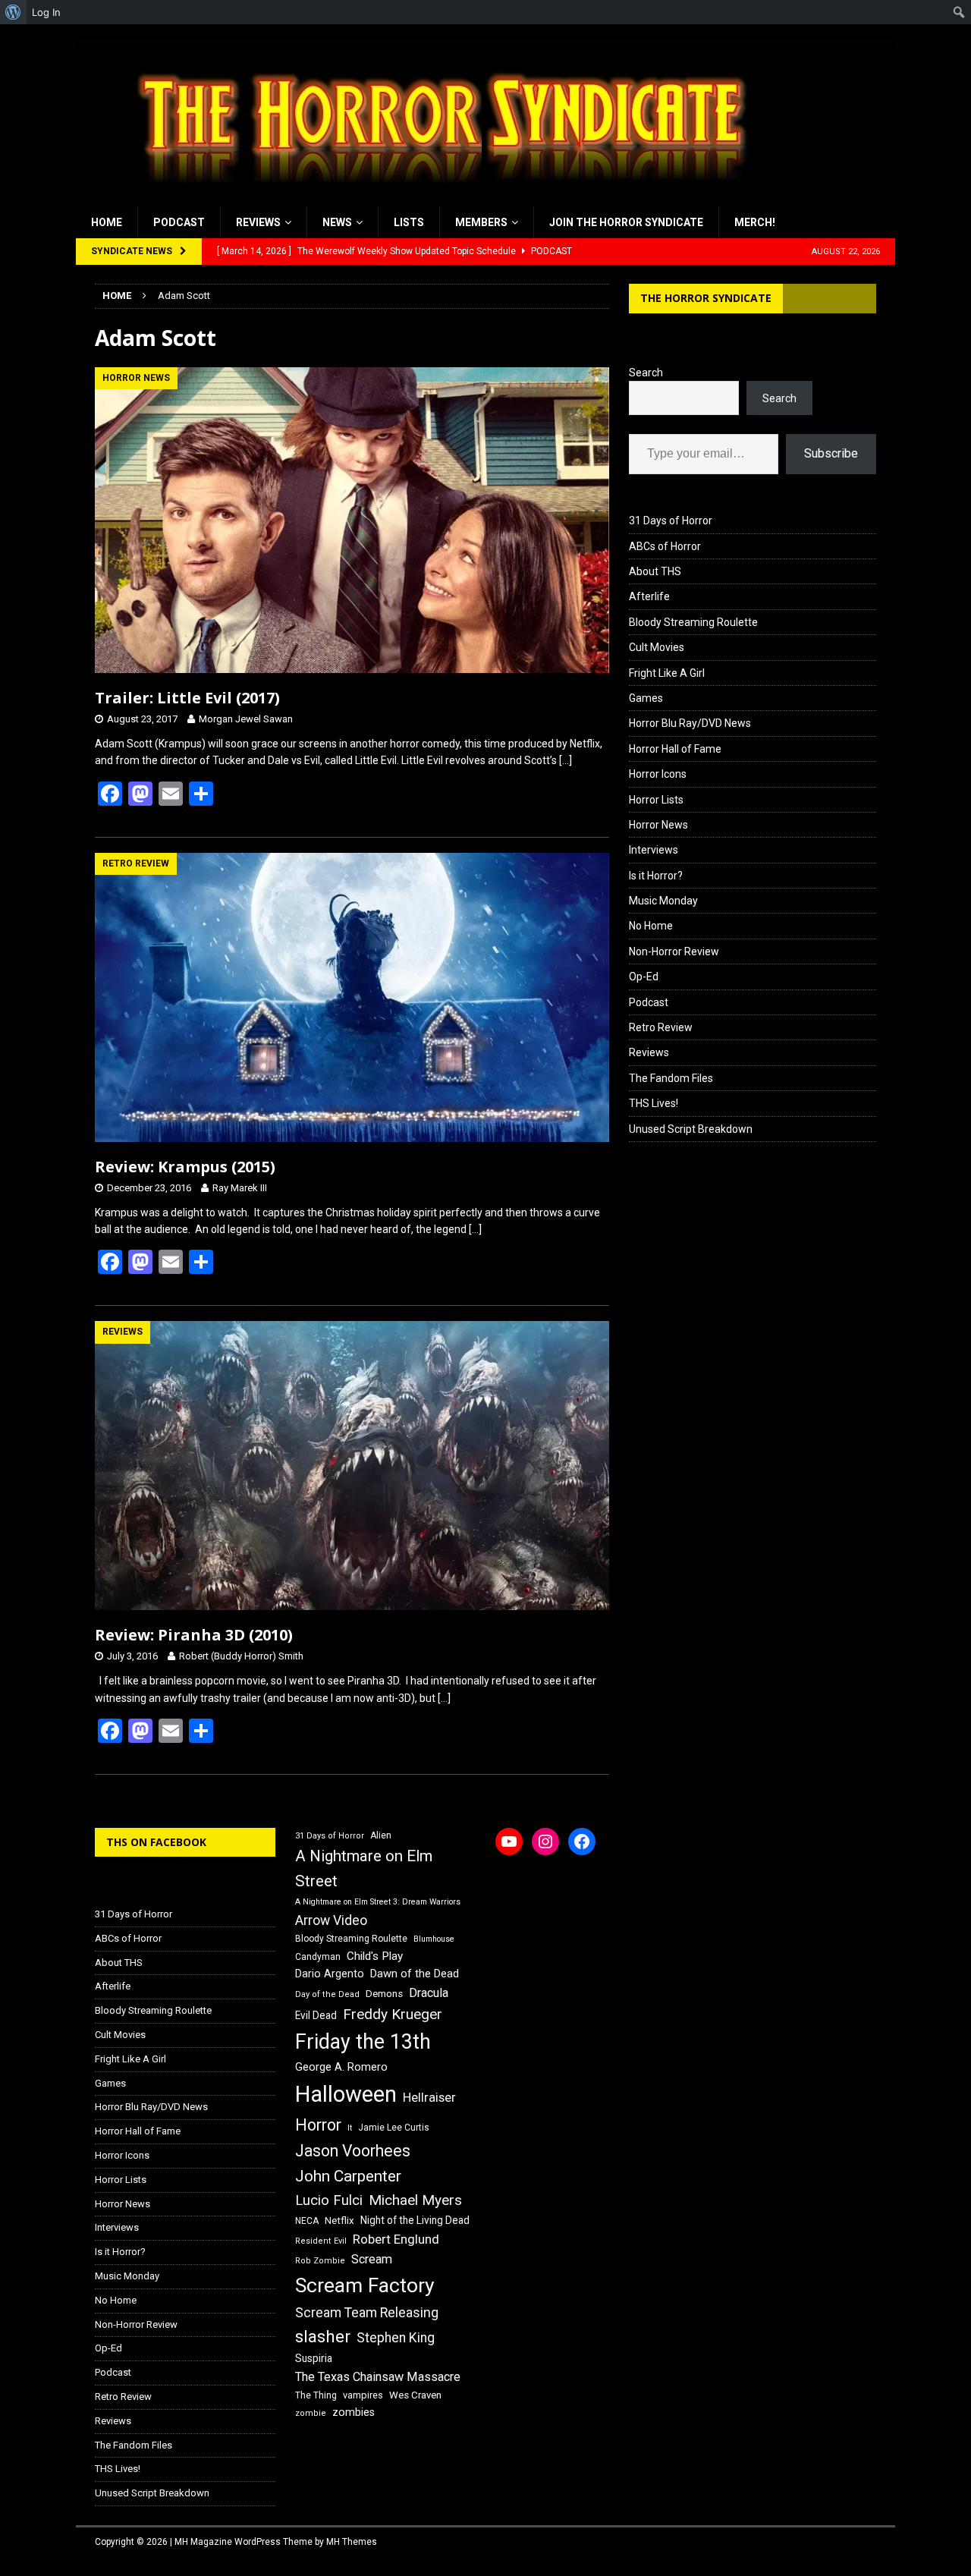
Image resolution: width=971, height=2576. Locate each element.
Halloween (346, 2094)
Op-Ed (644, 977)
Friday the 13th (363, 2042)
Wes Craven (415, 2395)
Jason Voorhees (353, 2151)
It (350, 2128)
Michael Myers (415, 2200)
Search (646, 373)
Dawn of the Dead (415, 1974)
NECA (307, 2221)
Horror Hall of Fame (675, 749)
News (337, 222)
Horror (318, 2125)
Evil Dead (316, 2015)
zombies (354, 2412)
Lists (409, 222)
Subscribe (831, 453)
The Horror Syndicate (706, 298)
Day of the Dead (327, 1994)
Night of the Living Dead (415, 2220)
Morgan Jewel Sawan (246, 719)
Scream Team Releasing (367, 2312)
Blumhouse (434, 1939)
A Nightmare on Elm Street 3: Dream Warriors (378, 1902)
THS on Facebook (156, 1842)
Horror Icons (658, 774)
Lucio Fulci (329, 2200)
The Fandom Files (671, 1078)
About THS (655, 571)
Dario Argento (330, 1974)
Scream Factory (365, 2285)
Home (107, 222)
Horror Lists (656, 800)
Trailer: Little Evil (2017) (187, 698)
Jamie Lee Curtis (394, 2128)
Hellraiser (429, 2098)
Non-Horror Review (674, 951)
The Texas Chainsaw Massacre (378, 2377)
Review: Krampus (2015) (185, 1167)
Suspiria (314, 2358)
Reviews (258, 222)
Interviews (654, 850)
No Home (651, 926)
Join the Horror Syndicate (626, 222)
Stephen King (396, 2338)
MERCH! (755, 222)
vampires (363, 2395)
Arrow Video (331, 1920)
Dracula (429, 1993)
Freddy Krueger (393, 2014)
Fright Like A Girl (667, 673)
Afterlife (649, 596)
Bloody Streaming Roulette (693, 622)
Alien (381, 1835)
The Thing (316, 2395)
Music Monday (663, 901)
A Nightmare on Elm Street (364, 1868)
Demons (384, 1994)
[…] (566, 760)
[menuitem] (13, 12)
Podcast (179, 222)
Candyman (318, 1957)
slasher (323, 2337)
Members (481, 222)
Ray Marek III (240, 1188)
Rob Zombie (320, 2261)
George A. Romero (341, 2067)
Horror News (658, 825)
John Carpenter (348, 2176)
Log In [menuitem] (46, 12)
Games (646, 698)
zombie (311, 2413)
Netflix (339, 2221)
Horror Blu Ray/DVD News (690, 723)
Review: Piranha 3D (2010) (194, 1635)
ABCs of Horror (665, 546)
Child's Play (375, 1956)
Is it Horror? (656, 876)
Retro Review (661, 1027)
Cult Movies (657, 647)
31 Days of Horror (671, 521)
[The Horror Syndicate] (436, 198)
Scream (372, 2259)
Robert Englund (396, 2239)
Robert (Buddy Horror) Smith (241, 1656)
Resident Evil (321, 2241)
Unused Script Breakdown (691, 1129)
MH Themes (352, 2542)
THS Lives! (654, 1103)
